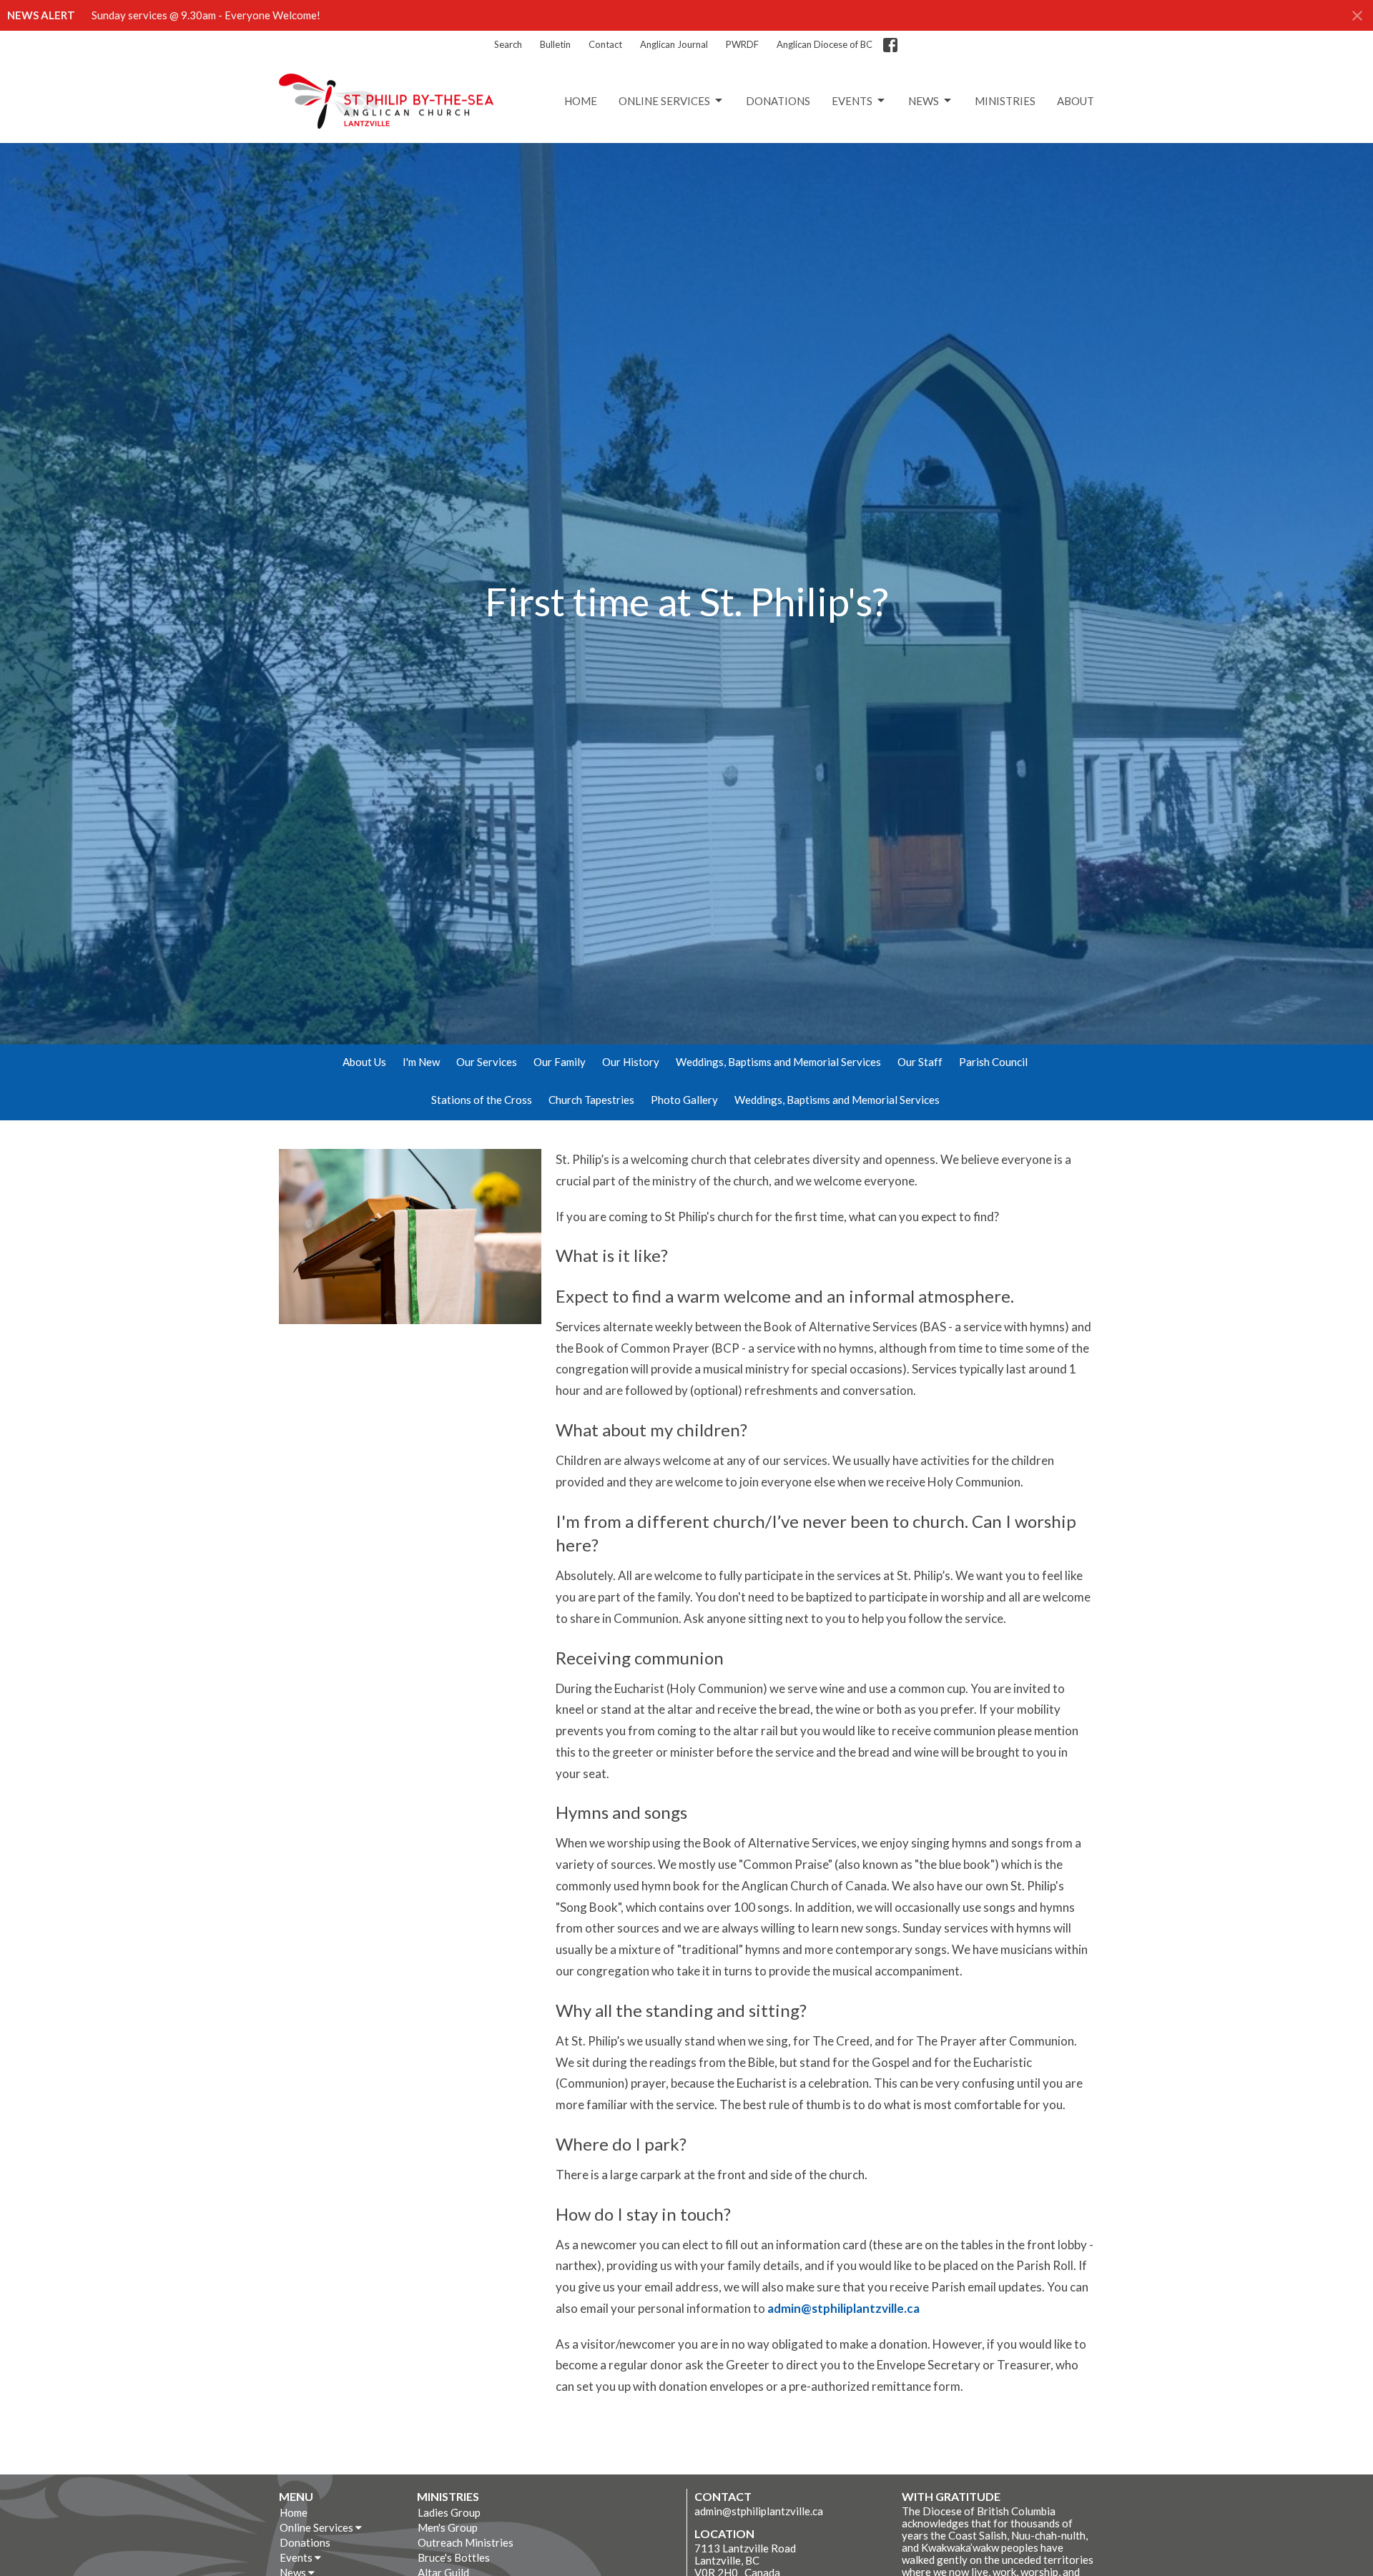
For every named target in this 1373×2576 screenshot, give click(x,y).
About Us (364, 1062)
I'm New (421, 1062)
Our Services (487, 1062)
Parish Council (993, 1062)
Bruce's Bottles (454, 2557)
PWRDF (742, 44)
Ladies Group (449, 2512)
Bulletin (555, 44)
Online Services (664, 101)
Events (852, 101)
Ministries (1005, 101)
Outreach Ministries (466, 2542)
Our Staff (920, 1062)
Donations (778, 101)
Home (581, 101)
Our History (631, 1062)
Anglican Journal (674, 44)
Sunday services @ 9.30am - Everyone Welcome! (206, 15)
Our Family (560, 1062)
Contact (605, 44)
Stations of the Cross (482, 1100)
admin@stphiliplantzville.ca (843, 2308)
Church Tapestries (591, 1100)
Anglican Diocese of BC (825, 44)
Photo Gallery (684, 1100)
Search (508, 44)
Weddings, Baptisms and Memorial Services (778, 1062)
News (924, 101)
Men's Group (448, 2527)
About (1076, 101)
